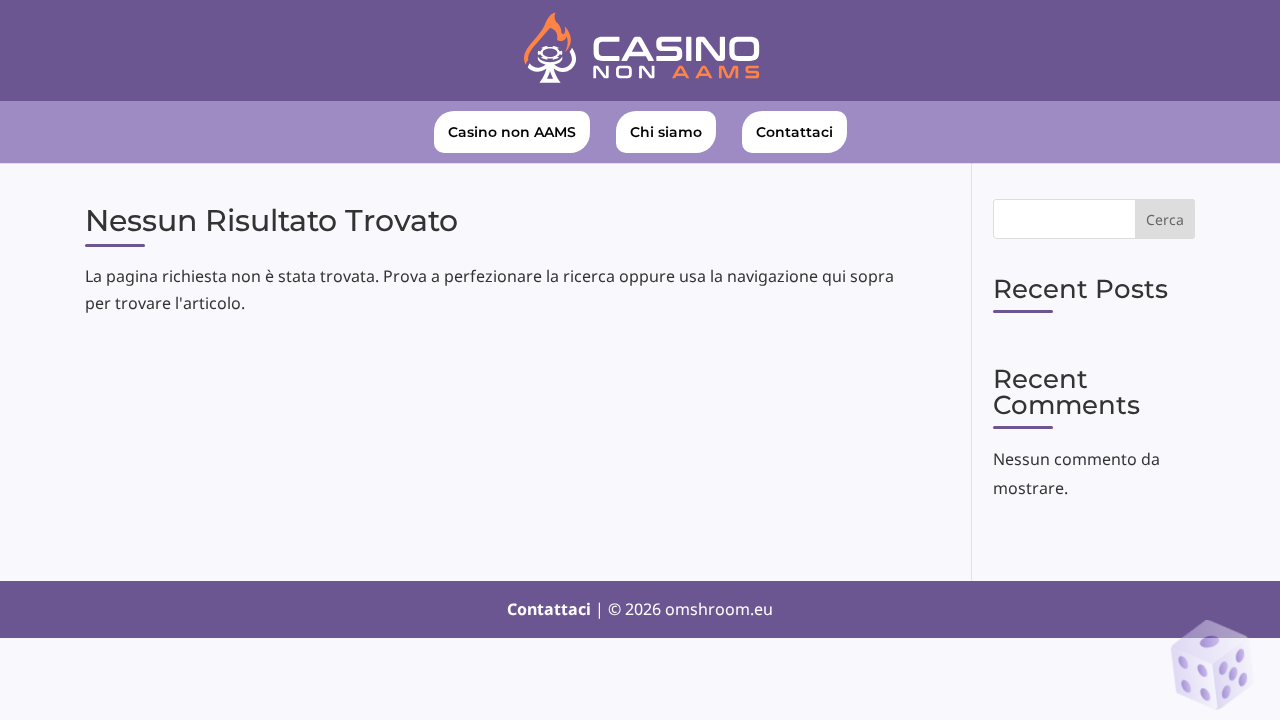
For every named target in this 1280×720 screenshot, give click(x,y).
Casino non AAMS (512, 132)
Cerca (1165, 219)
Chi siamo (666, 132)
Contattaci (794, 132)
